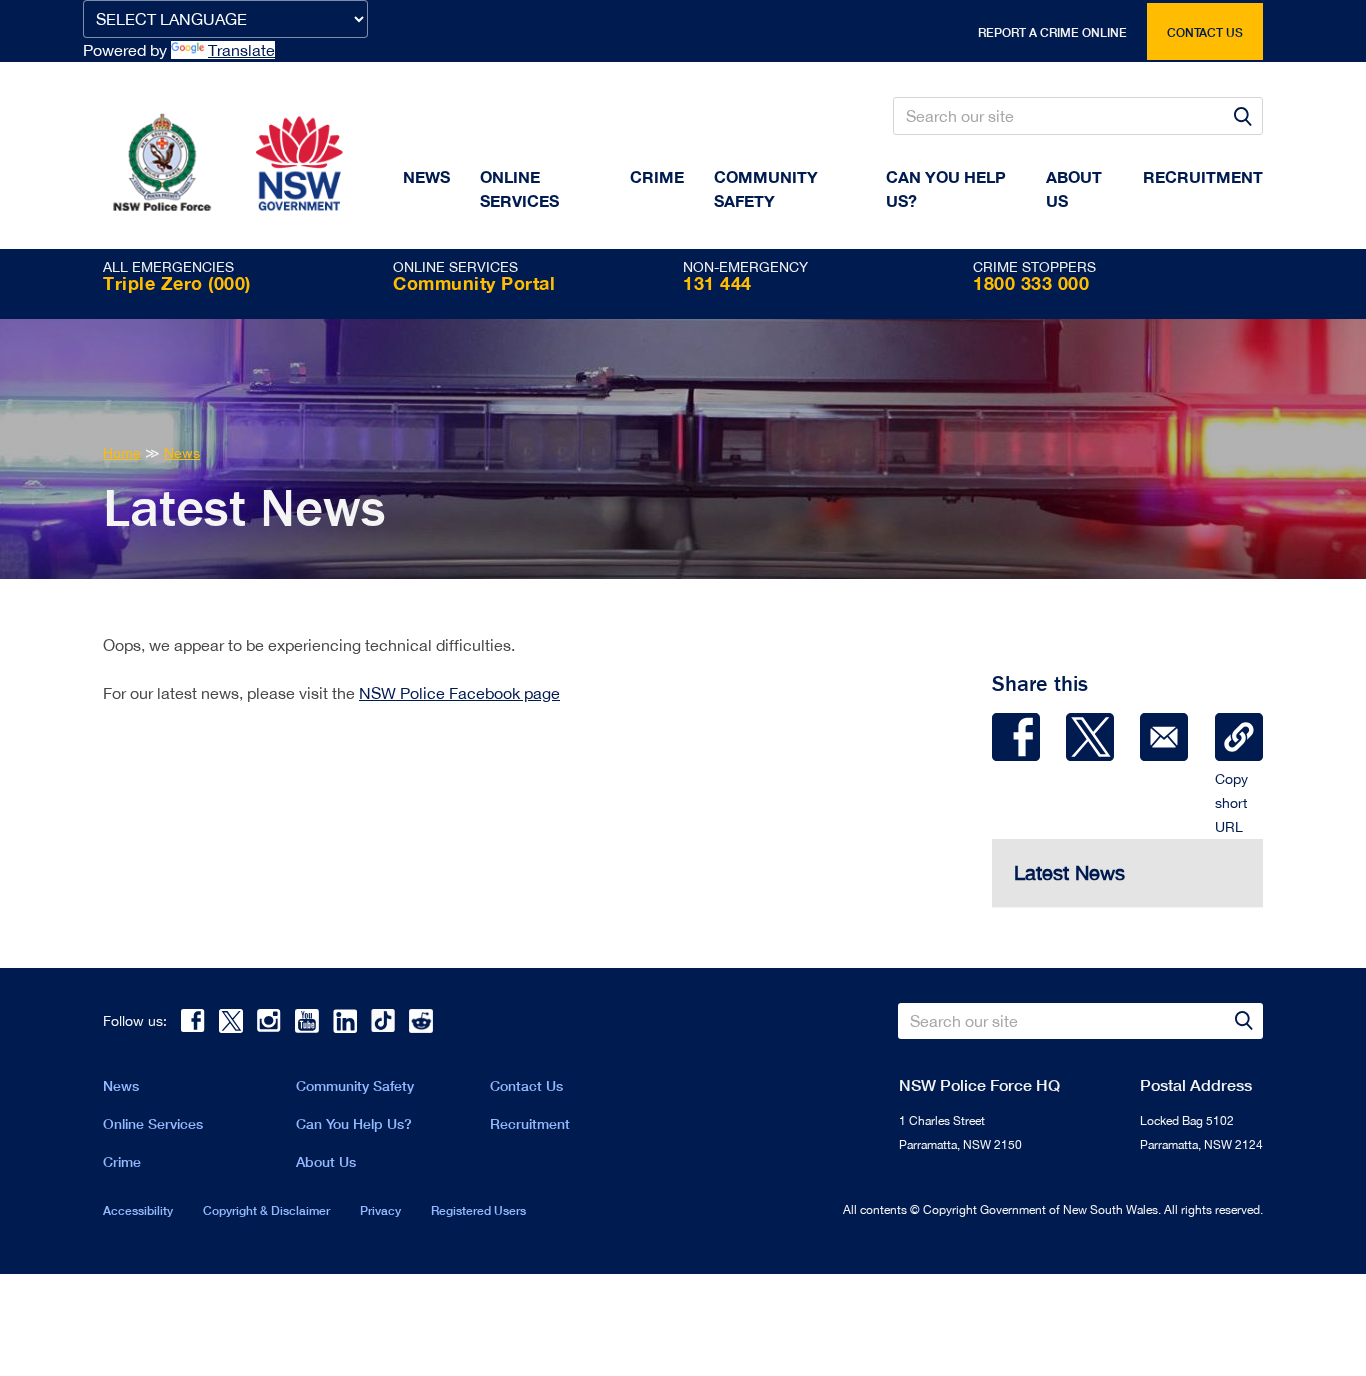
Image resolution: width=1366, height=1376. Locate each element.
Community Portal (474, 283)
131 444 (717, 283)
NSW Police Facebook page (459, 693)
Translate (241, 50)
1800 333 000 (1031, 283)
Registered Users (478, 1210)
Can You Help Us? (946, 188)
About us (1074, 188)
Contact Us (526, 1085)
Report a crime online (1052, 32)
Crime (657, 176)
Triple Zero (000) (177, 283)
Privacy (380, 1210)
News (426, 176)
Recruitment (1203, 176)
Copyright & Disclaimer (266, 1210)
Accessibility (138, 1210)
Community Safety (766, 188)
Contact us (1205, 32)
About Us (326, 1161)
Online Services (519, 188)
